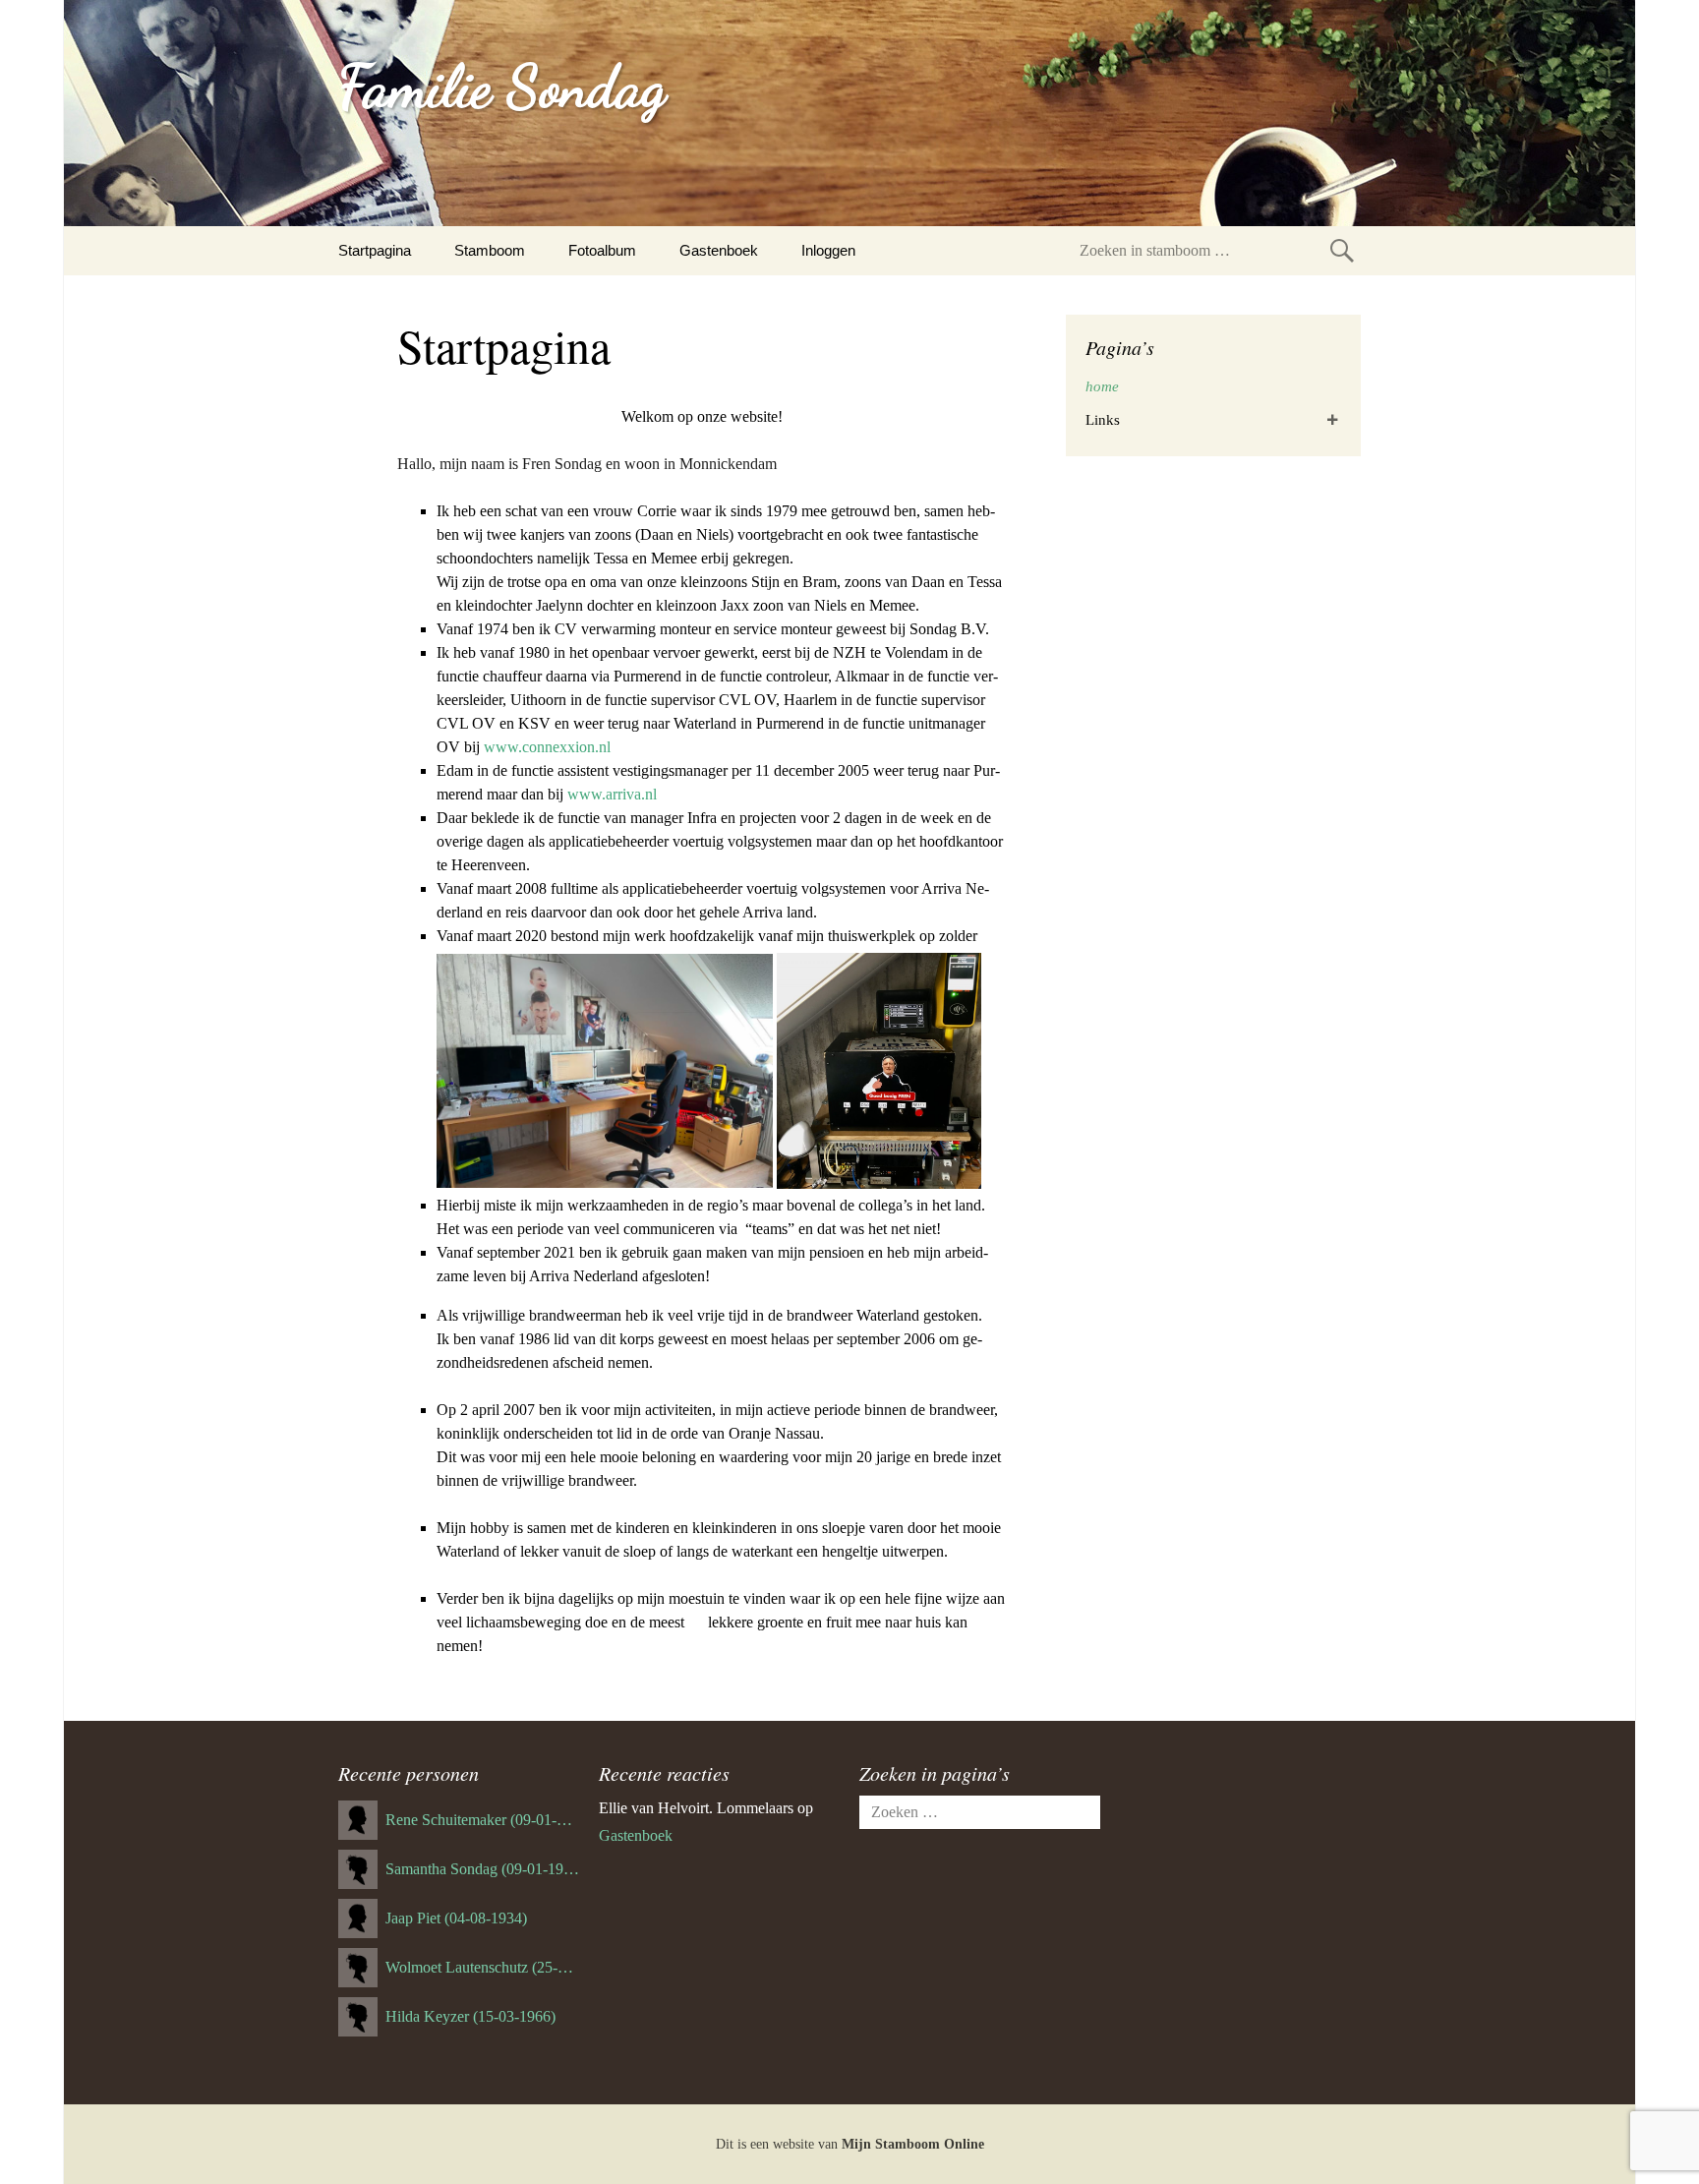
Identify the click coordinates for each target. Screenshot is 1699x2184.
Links (1103, 420)
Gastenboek (719, 250)
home (1102, 386)
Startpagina (375, 250)
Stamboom (490, 250)
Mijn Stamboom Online (913, 2144)
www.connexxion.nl (547, 747)
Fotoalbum (602, 250)
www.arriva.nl (612, 794)
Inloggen (828, 250)
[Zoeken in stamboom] (1342, 250)
